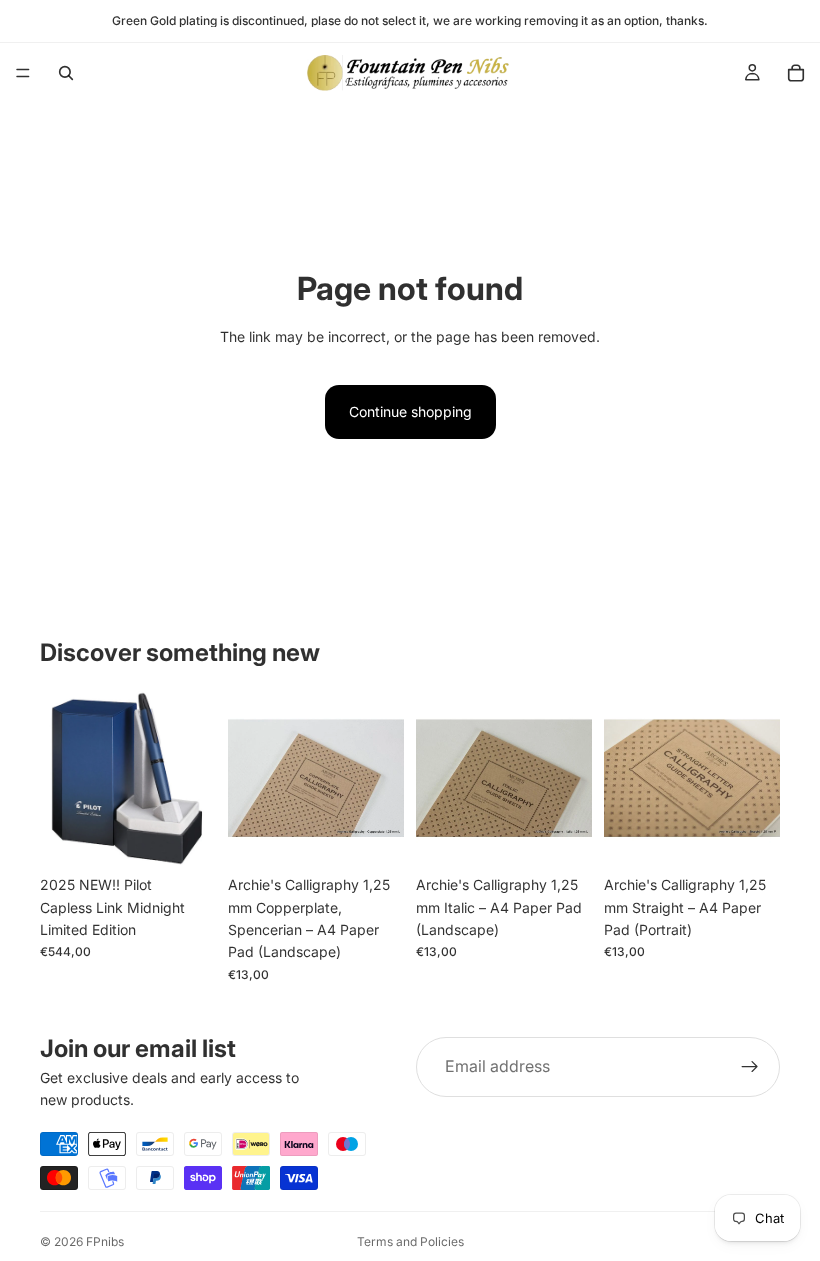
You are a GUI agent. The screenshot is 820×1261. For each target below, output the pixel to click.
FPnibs (105, 1241)
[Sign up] (750, 1067)
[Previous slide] (250, 778)
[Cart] (796, 73)
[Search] (66, 73)
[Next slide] (382, 778)
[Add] (185, 835)
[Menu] (23, 73)
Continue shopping (410, 411)
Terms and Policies (410, 1241)
